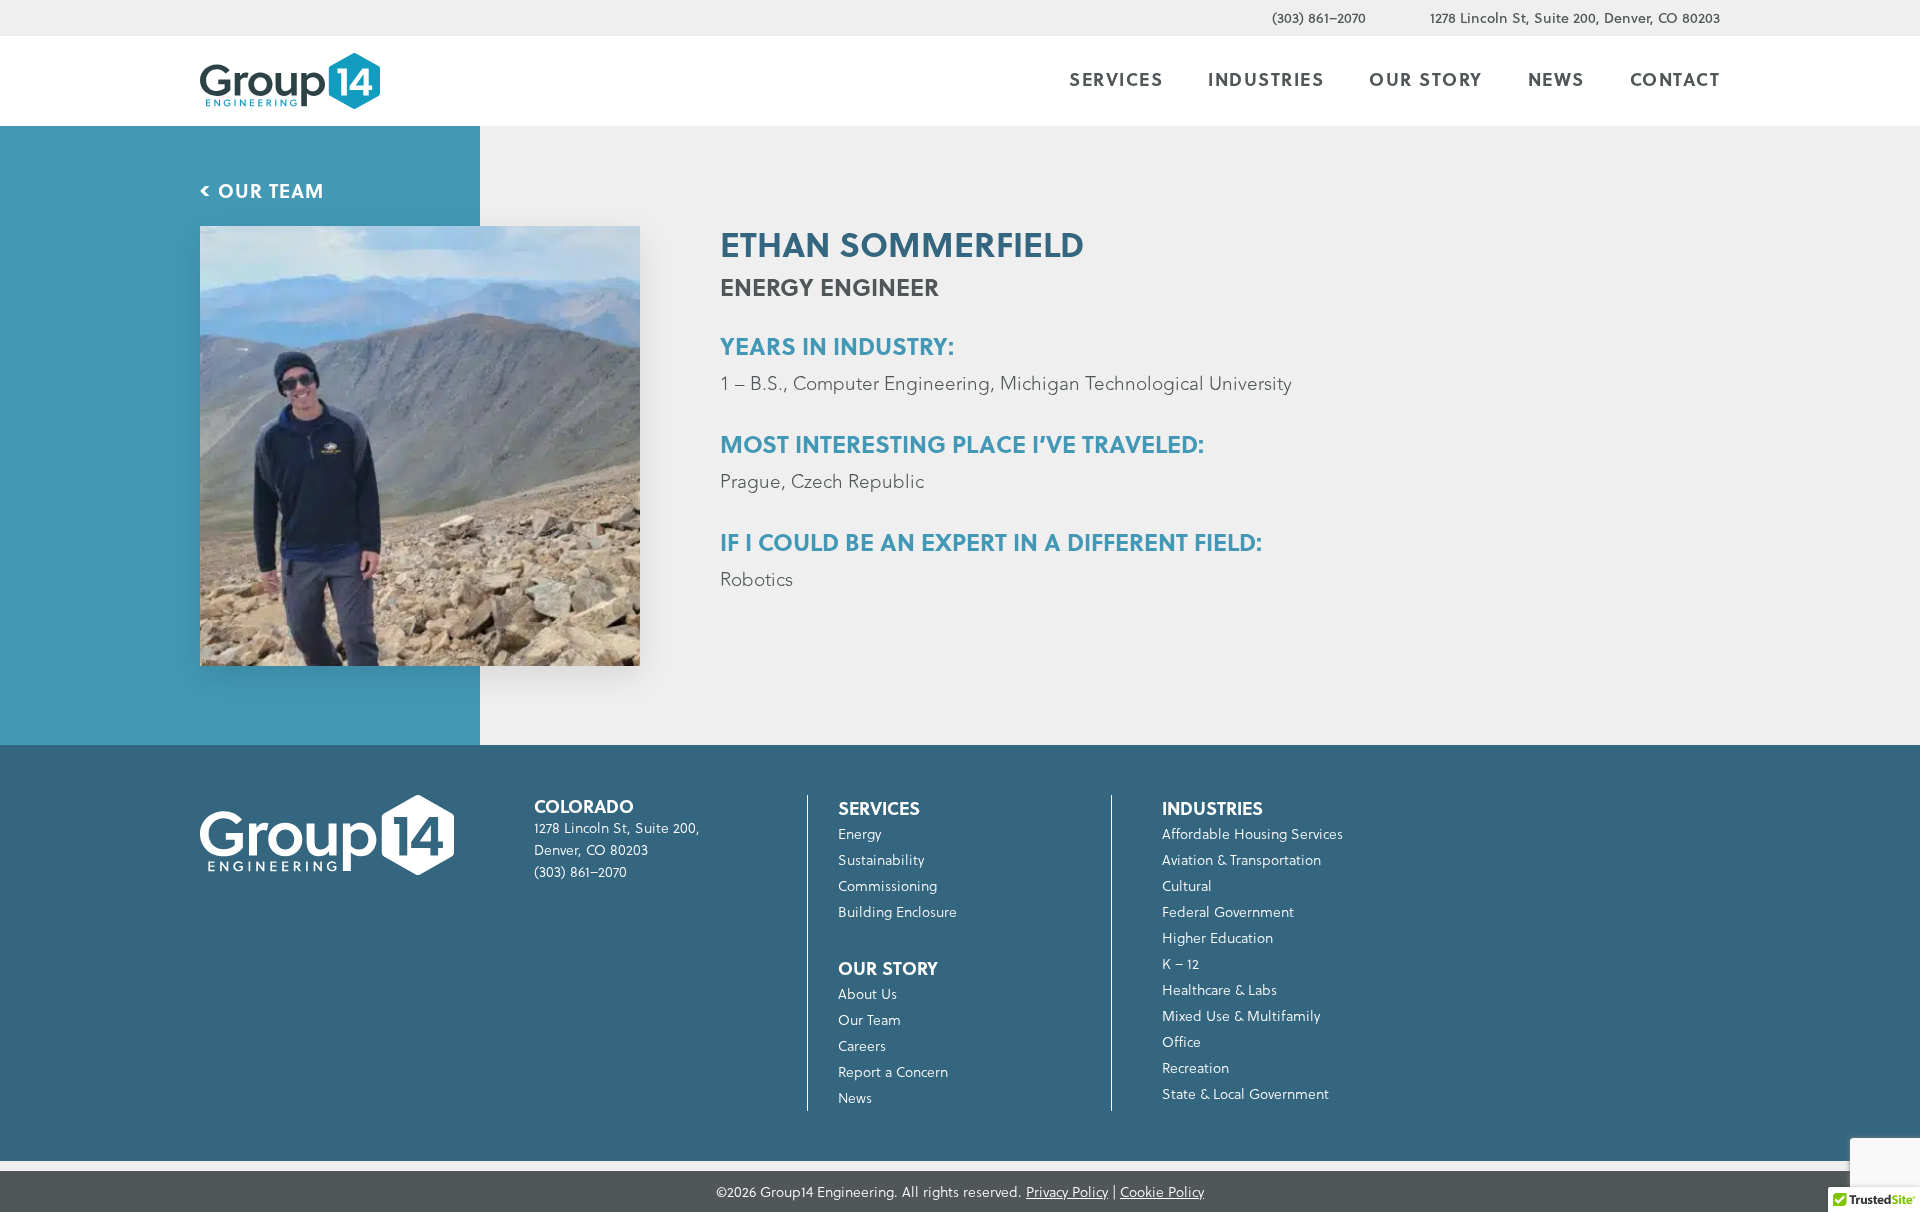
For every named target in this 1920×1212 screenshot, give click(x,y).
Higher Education (1217, 937)
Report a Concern (893, 1071)
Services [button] (1116, 79)
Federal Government (1228, 911)
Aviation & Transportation (1241, 859)
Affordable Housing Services (1252, 833)
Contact (1675, 79)
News (1556, 79)
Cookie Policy (1162, 1191)
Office (1181, 1041)
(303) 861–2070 (1319, 18)
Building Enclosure (897, 911)
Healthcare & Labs (1219, 989)
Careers (862, 1045)
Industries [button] (1266, 79)
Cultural (1187, 885)
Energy (859, 833)
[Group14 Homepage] (290, 81)
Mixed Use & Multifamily (1241, 1015)
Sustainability (881, 859)
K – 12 (1180, 963)
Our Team (271, 190)
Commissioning (887, 885)
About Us (867, 993)
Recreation (1195, 1067)
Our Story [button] (1426, 79)
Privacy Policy (1067, 1191)
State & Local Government (1245, 1093)
